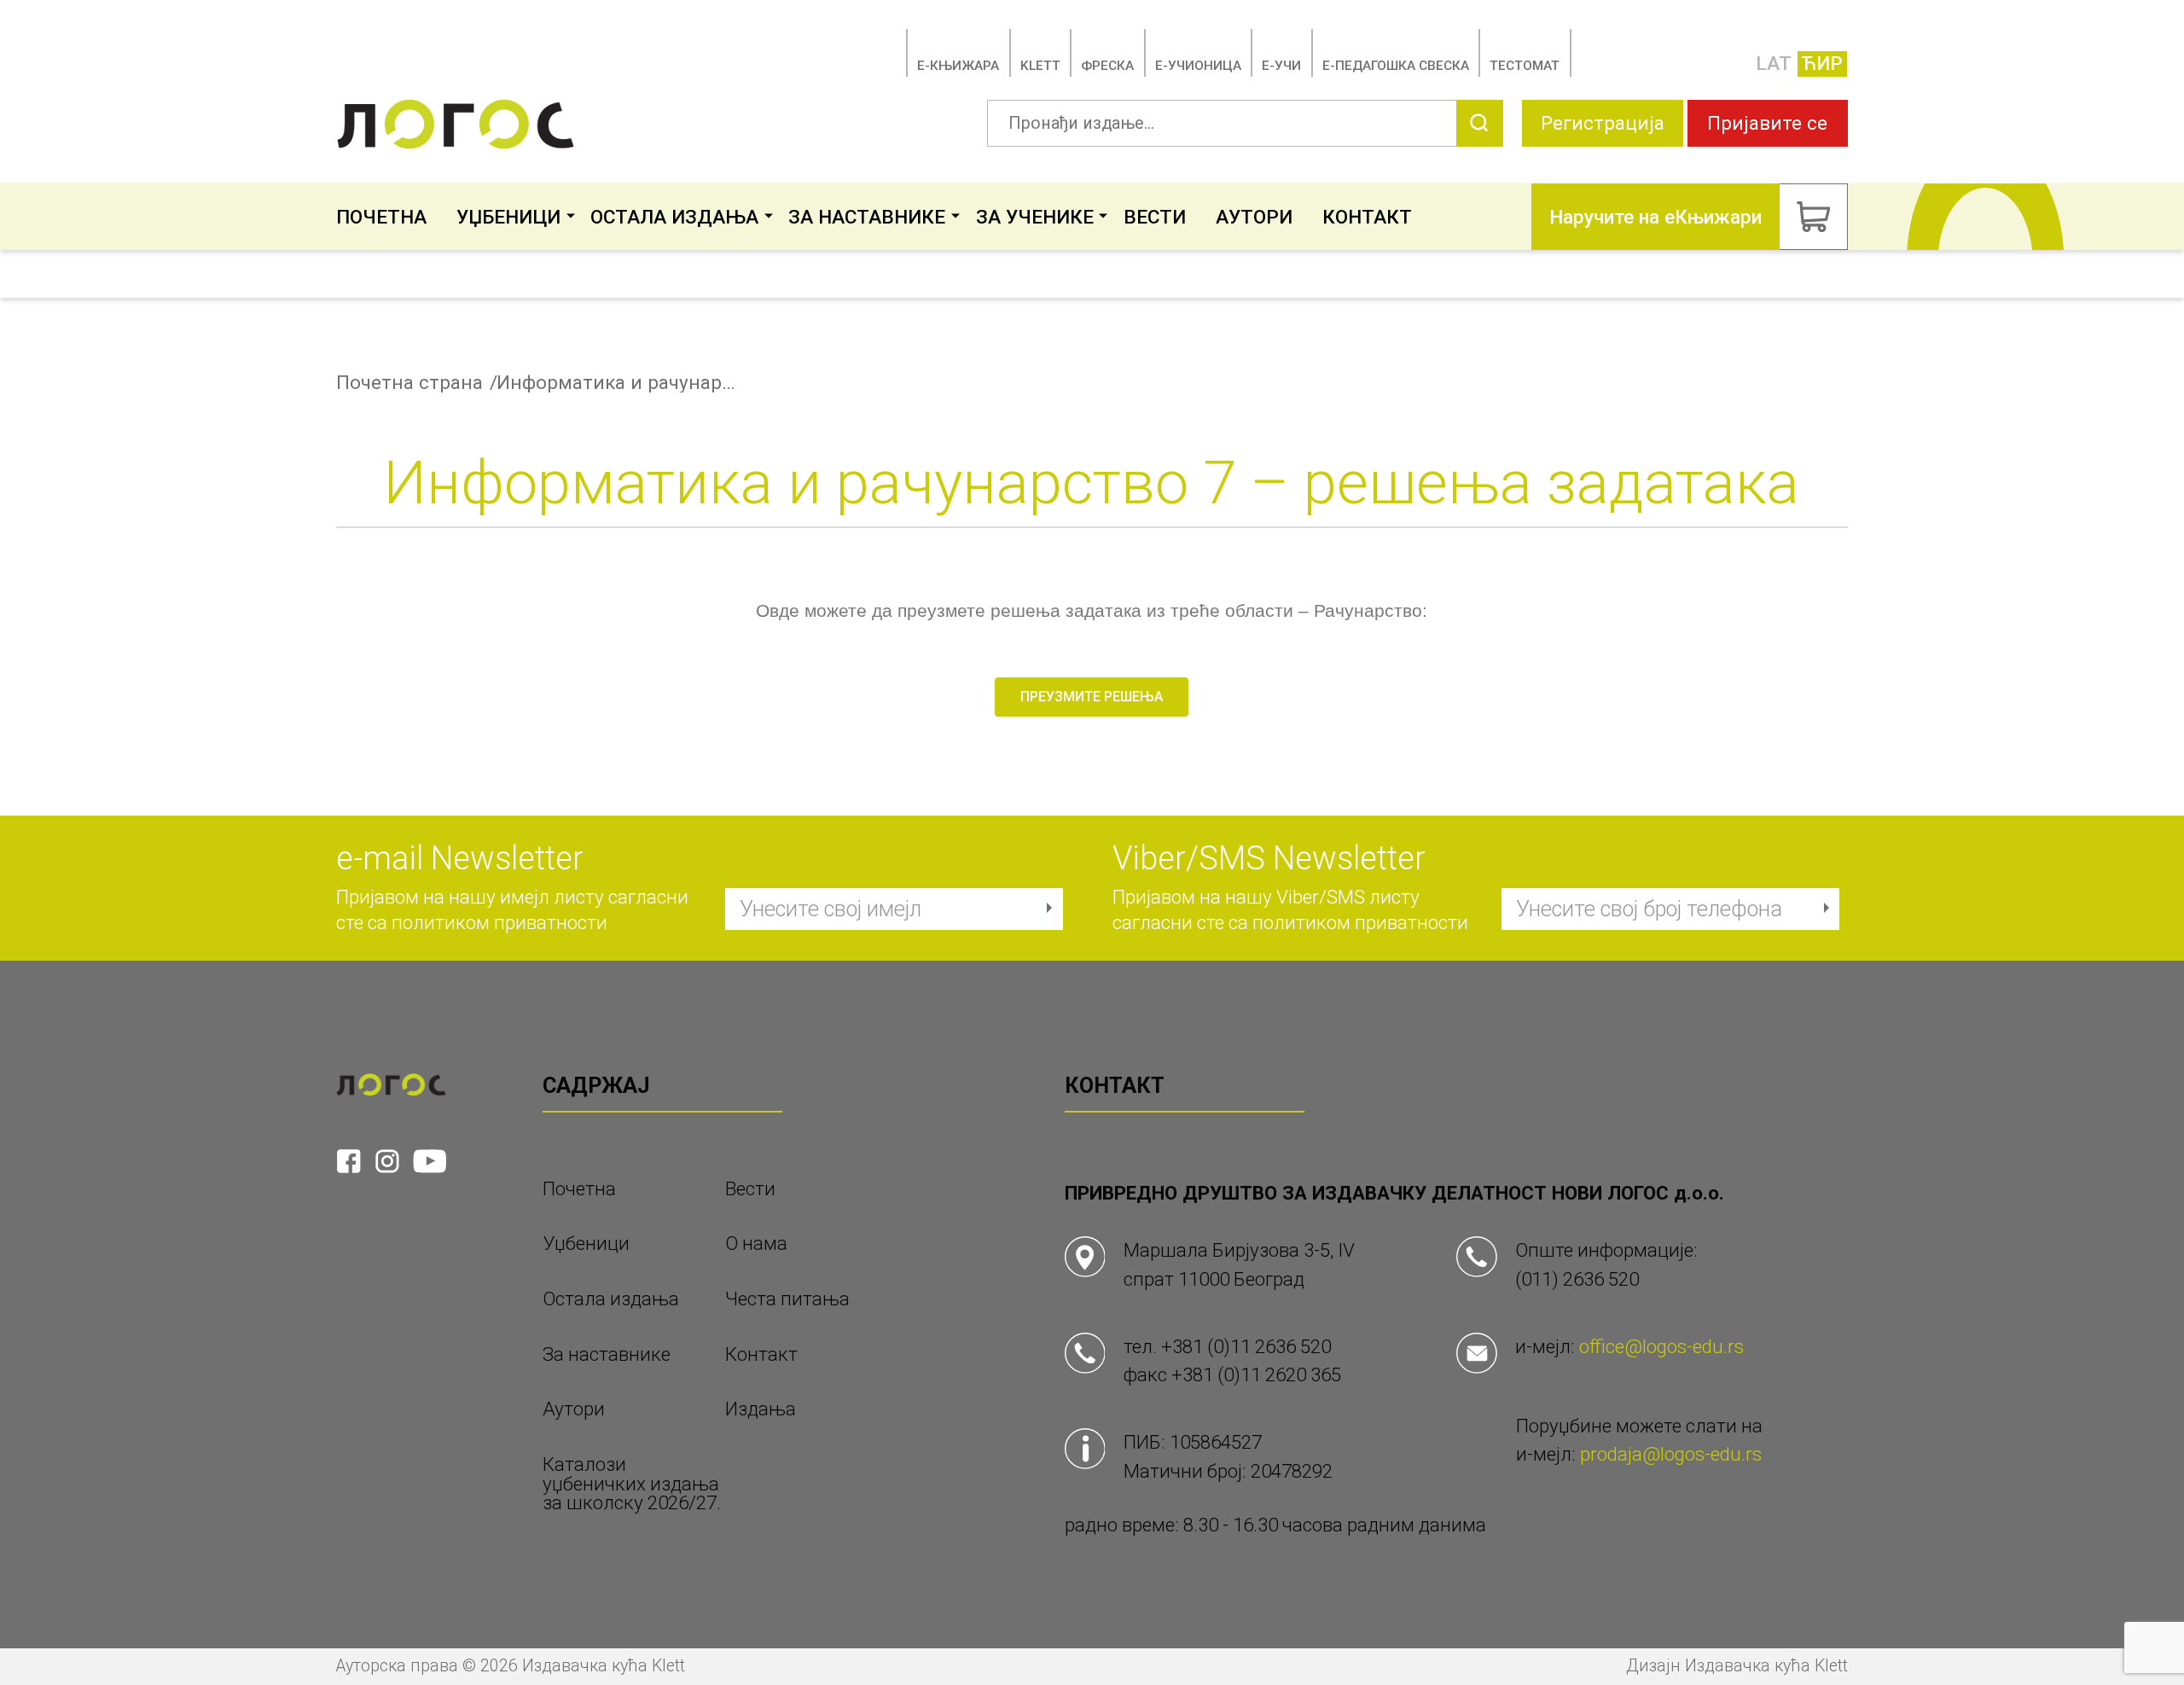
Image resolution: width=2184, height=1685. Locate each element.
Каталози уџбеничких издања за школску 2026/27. (632, 1484)
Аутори (1254, 217)
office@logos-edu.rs (1661, 1346)
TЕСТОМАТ (1525, 66)
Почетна (381, 217)
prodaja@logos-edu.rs (1671, 1454)
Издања (761, 1409)
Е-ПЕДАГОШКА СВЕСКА (1396, 66)
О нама (756, 1243)
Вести (1155, 217)
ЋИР (1822, 63)
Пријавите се (1767, 123)
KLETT (1040, 66)
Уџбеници (508, 217)
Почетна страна (409, 383)
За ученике (1035, 217)
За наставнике (867, 217)
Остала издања (674, 217)
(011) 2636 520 (1577, 1279)
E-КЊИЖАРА (958, 66)
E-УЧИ (1281, 66)
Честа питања (787, 1299)
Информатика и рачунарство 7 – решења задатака (616, 383)
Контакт (1367, 217)
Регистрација (1603, 123)
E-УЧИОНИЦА (1198, 66)
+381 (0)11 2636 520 (1246, 1346)
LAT (1774, 63)
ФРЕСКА (1107, 66)
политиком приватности (500, 922)
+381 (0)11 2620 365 (1256, 1374)
